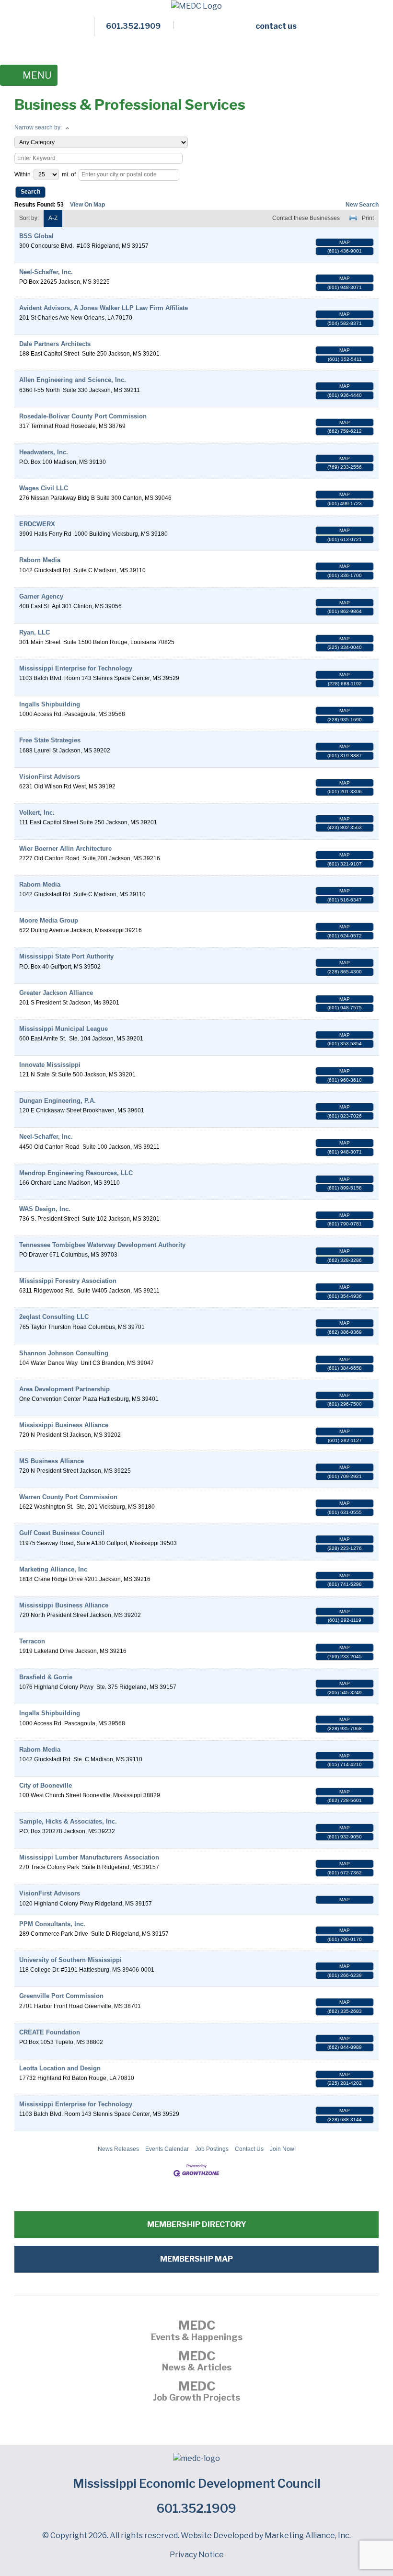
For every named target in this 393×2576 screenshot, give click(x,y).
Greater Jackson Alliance (56, 993)
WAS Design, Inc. (45, 1209)
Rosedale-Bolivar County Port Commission (83, 416)
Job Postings (212, 2149)
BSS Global (36, 236)
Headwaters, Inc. (44, 452)
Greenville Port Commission (61, 1996)
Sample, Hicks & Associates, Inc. (68, 1821)
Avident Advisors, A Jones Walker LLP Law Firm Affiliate (104, 308)
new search (362, 205)
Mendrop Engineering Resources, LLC (76, 1173)
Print (368, 218)
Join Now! (283, 2149)
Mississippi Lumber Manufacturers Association (89, 1857)
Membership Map (196, 2259)
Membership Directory (197, 2224)
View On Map (87, 205)
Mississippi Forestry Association (68, 1281)
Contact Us (249, 2149)
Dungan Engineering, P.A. (58, 1101)
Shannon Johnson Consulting (64, 1353)
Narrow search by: (38, 127)
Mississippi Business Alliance (64, 1425)
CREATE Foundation (50, 2032)
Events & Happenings (197, 2332)
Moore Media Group (49, 920)
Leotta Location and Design (60, 2068)
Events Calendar (167, 2149)
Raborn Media (40, 560)
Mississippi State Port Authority (66, 956)
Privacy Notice (197, 2555)
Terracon (32, 1641)
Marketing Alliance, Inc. (308, 2536)
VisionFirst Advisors (50, 777)
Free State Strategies (50, 740)
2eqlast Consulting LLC (54, 1317)
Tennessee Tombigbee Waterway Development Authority (102, 1245)
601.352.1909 (196, 2508)
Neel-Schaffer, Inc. (46, 272)
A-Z (53, 218)
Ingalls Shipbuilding (50, 704)
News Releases (118, 2149)
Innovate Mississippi (50, 1065)
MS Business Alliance (52, 1461)
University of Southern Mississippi (70, 1960)
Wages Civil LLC (44, 488)
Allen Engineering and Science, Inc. (73, 380)
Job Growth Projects (196, 2392)
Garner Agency (41, 596)
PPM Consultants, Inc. (52, 1924)
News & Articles (197, 2362)
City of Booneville (46, 1785)
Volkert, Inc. (37, 813)
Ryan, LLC (35, 632)
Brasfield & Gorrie (46, 1677)
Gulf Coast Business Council (62, 1533)
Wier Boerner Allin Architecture (65, 849)
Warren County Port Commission (68, 1497)
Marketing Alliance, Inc (53, 1569)
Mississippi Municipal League (64, 1029)
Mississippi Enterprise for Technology (76, 668)
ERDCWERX (37, 524)
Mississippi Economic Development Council (197, 2484)
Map (345, 242)
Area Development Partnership (64, 1389)
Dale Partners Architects (55, 344)
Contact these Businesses (306, 218)
